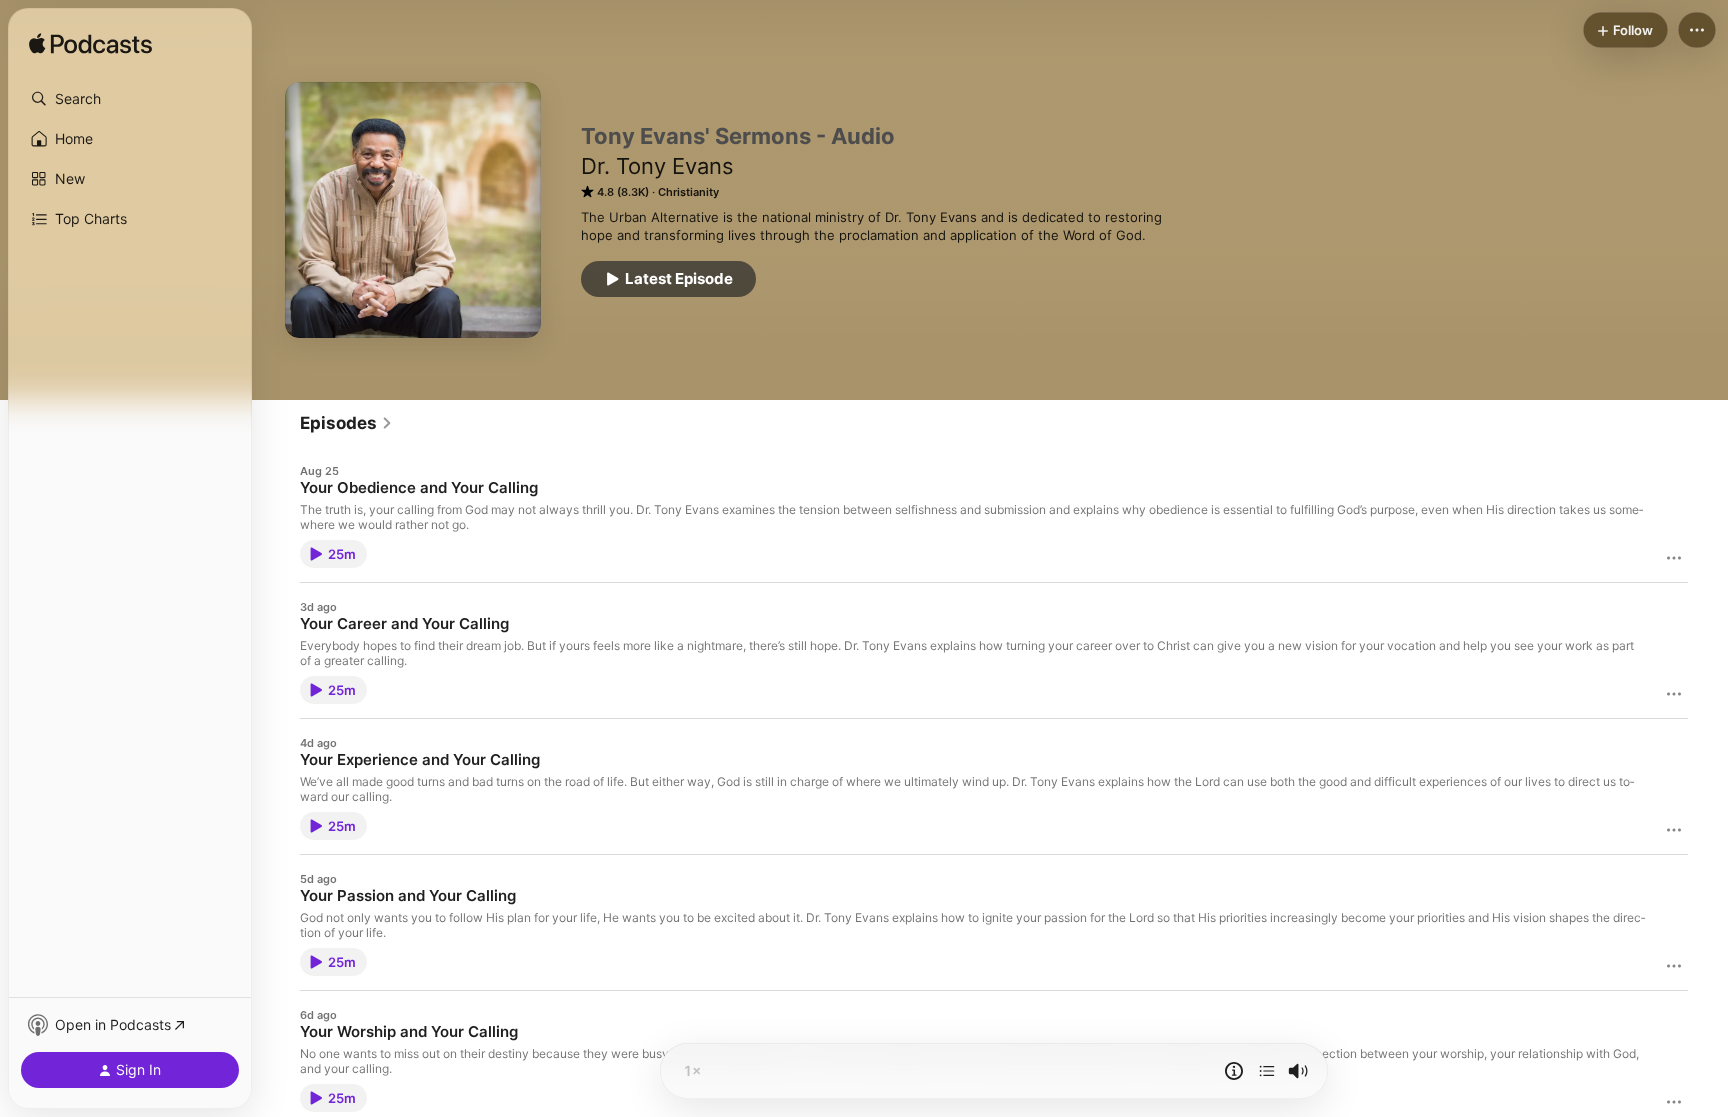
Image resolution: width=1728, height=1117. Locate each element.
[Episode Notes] (1234, 1071)
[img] (90, 45)
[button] (130, 99)
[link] (346, 423)
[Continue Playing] (1267, 1071)
